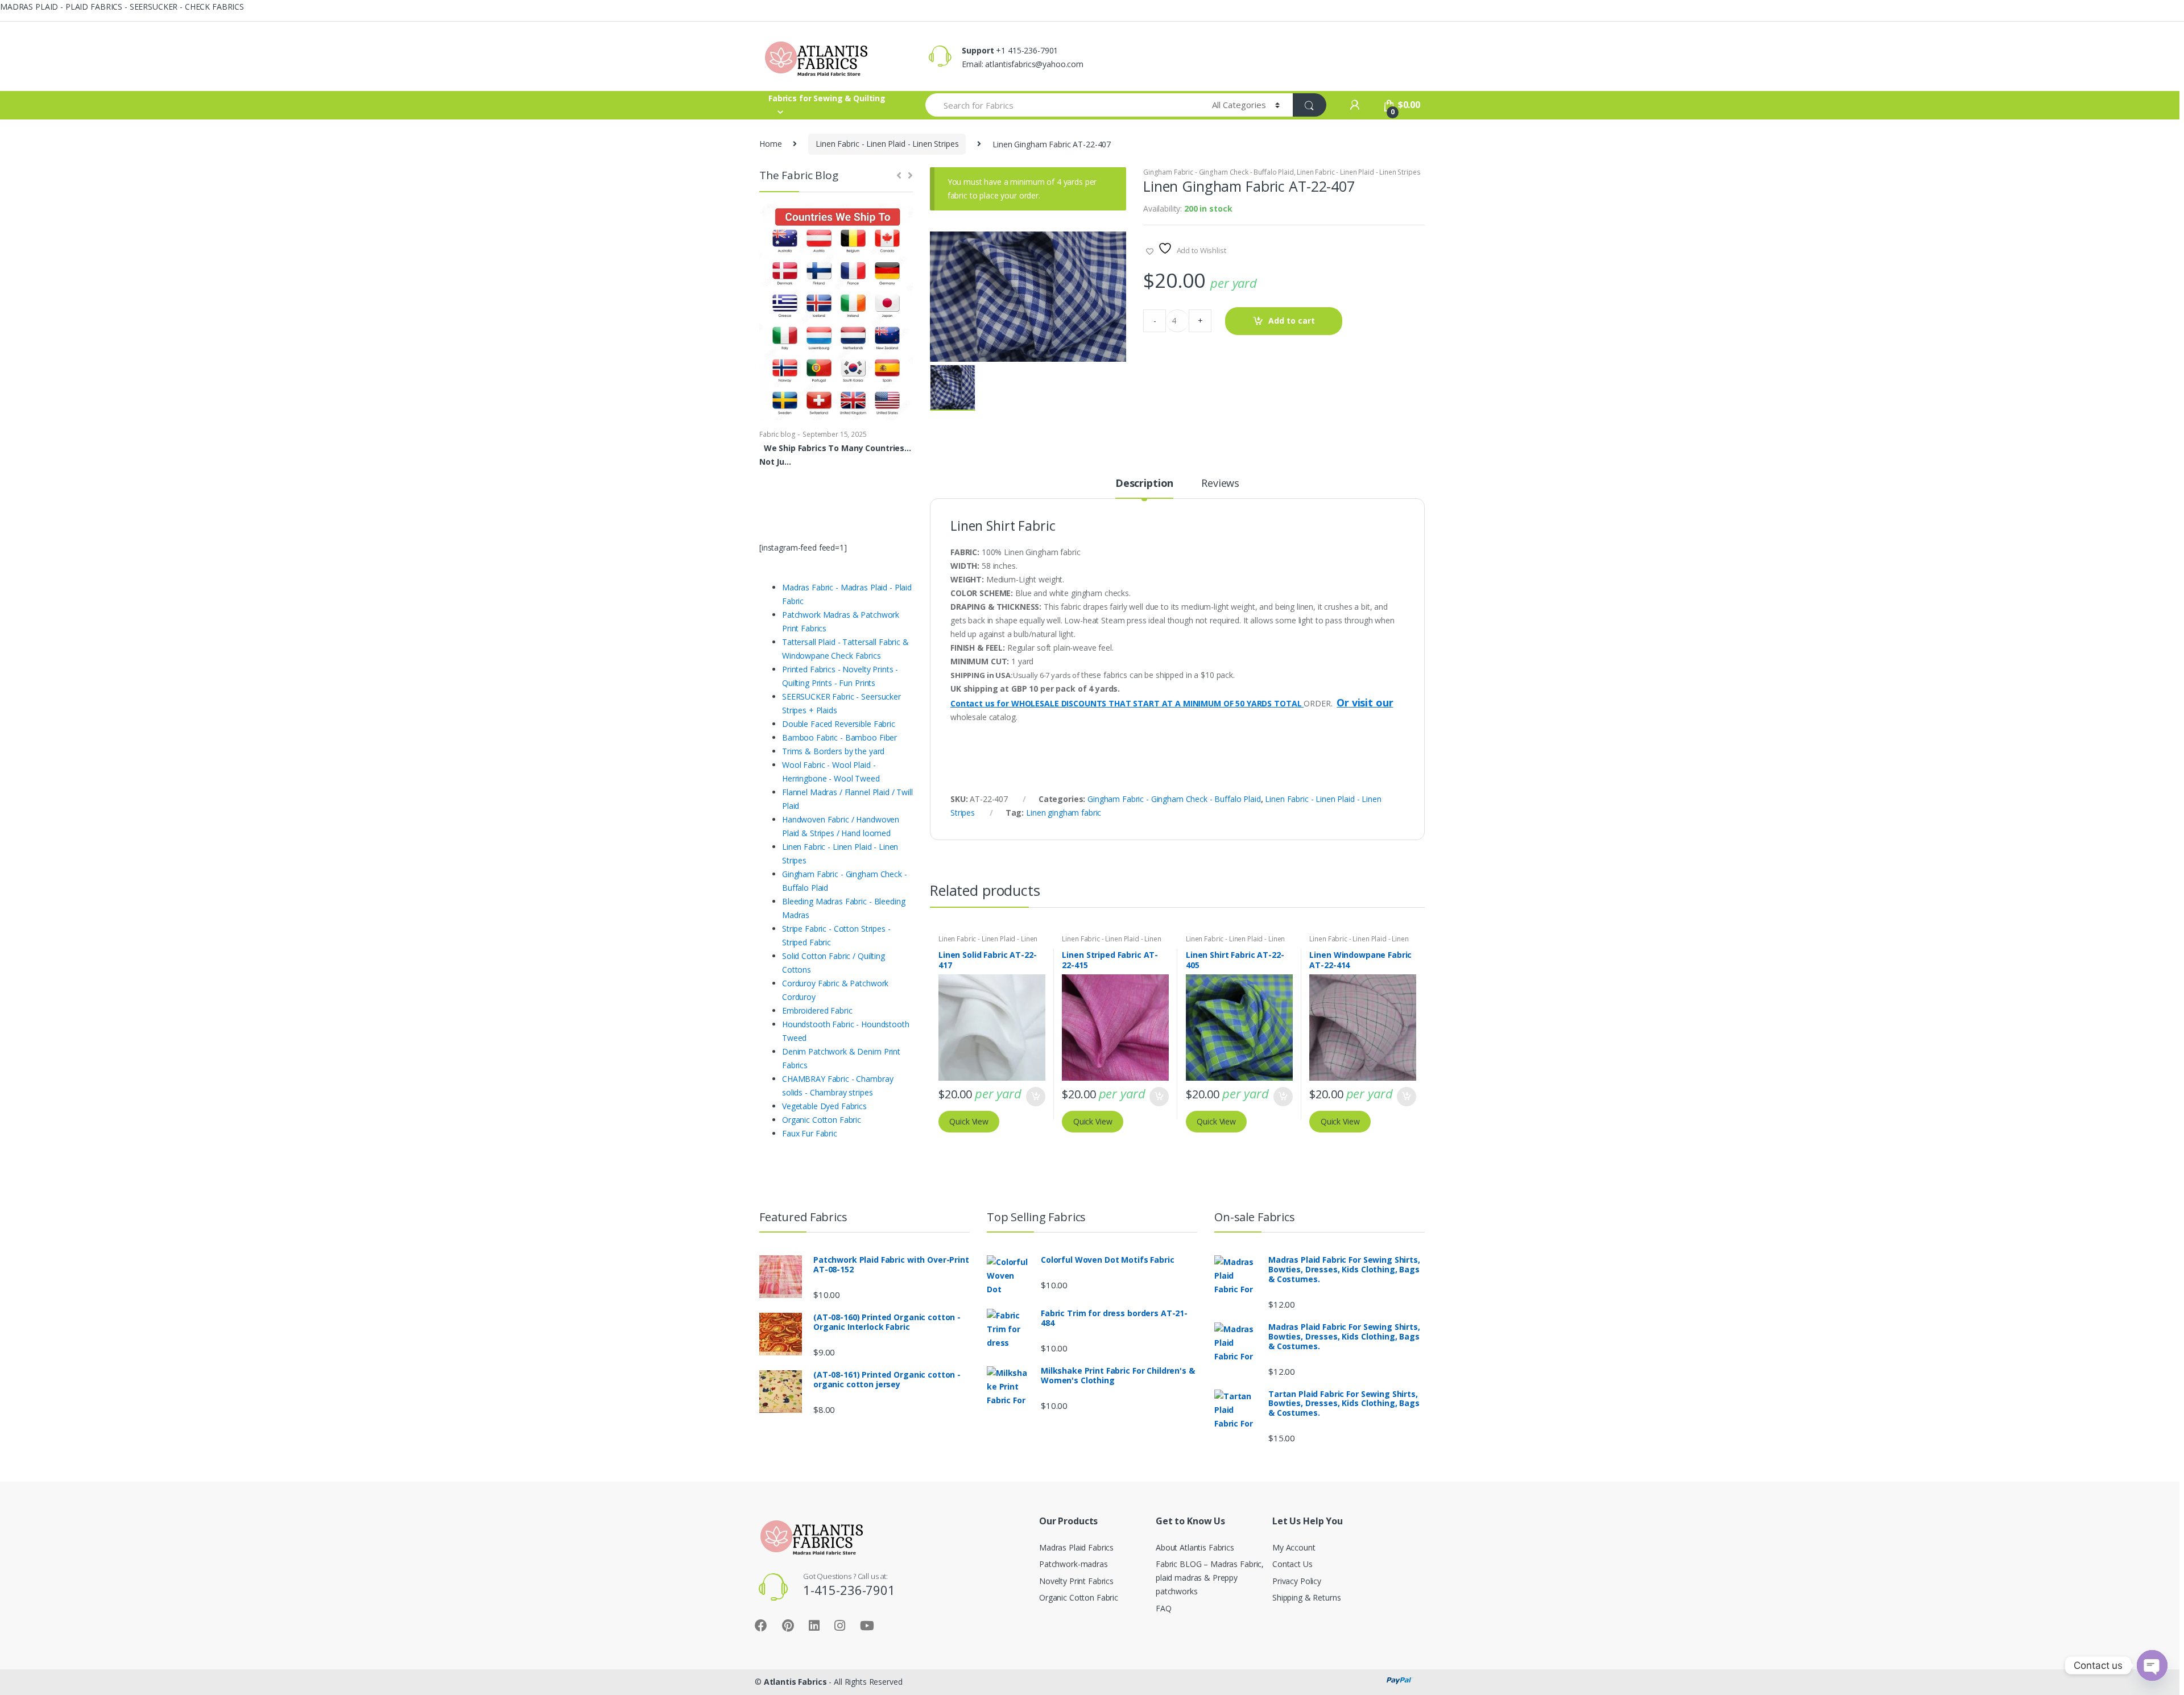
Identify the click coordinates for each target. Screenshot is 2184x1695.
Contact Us (1292, 1564)
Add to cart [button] (1035, 1097)
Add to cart (1292, 321)
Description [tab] (1144, 484)
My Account (1294, 1547)
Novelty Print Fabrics (1076, 1581)
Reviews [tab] (1220, 484)
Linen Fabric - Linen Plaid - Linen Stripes (887, 144)
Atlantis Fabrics (795, 1682)
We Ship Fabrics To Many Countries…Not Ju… (835, 455)
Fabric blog (777, 434)
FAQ (1164, 1608)
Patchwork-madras (1074, 1564)
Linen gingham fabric (1064, 813)
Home (770, 144)
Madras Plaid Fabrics (1076, 1547)
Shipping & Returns (1306, 1597)
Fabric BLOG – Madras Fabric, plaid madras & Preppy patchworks (1210, 1578)
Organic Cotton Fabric (1079, 1597)
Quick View (969, 1121)
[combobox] (1062, 105)
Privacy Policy (1297, 1581)
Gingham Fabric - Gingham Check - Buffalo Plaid (1219, 172)
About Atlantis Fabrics (1195, 1547)
